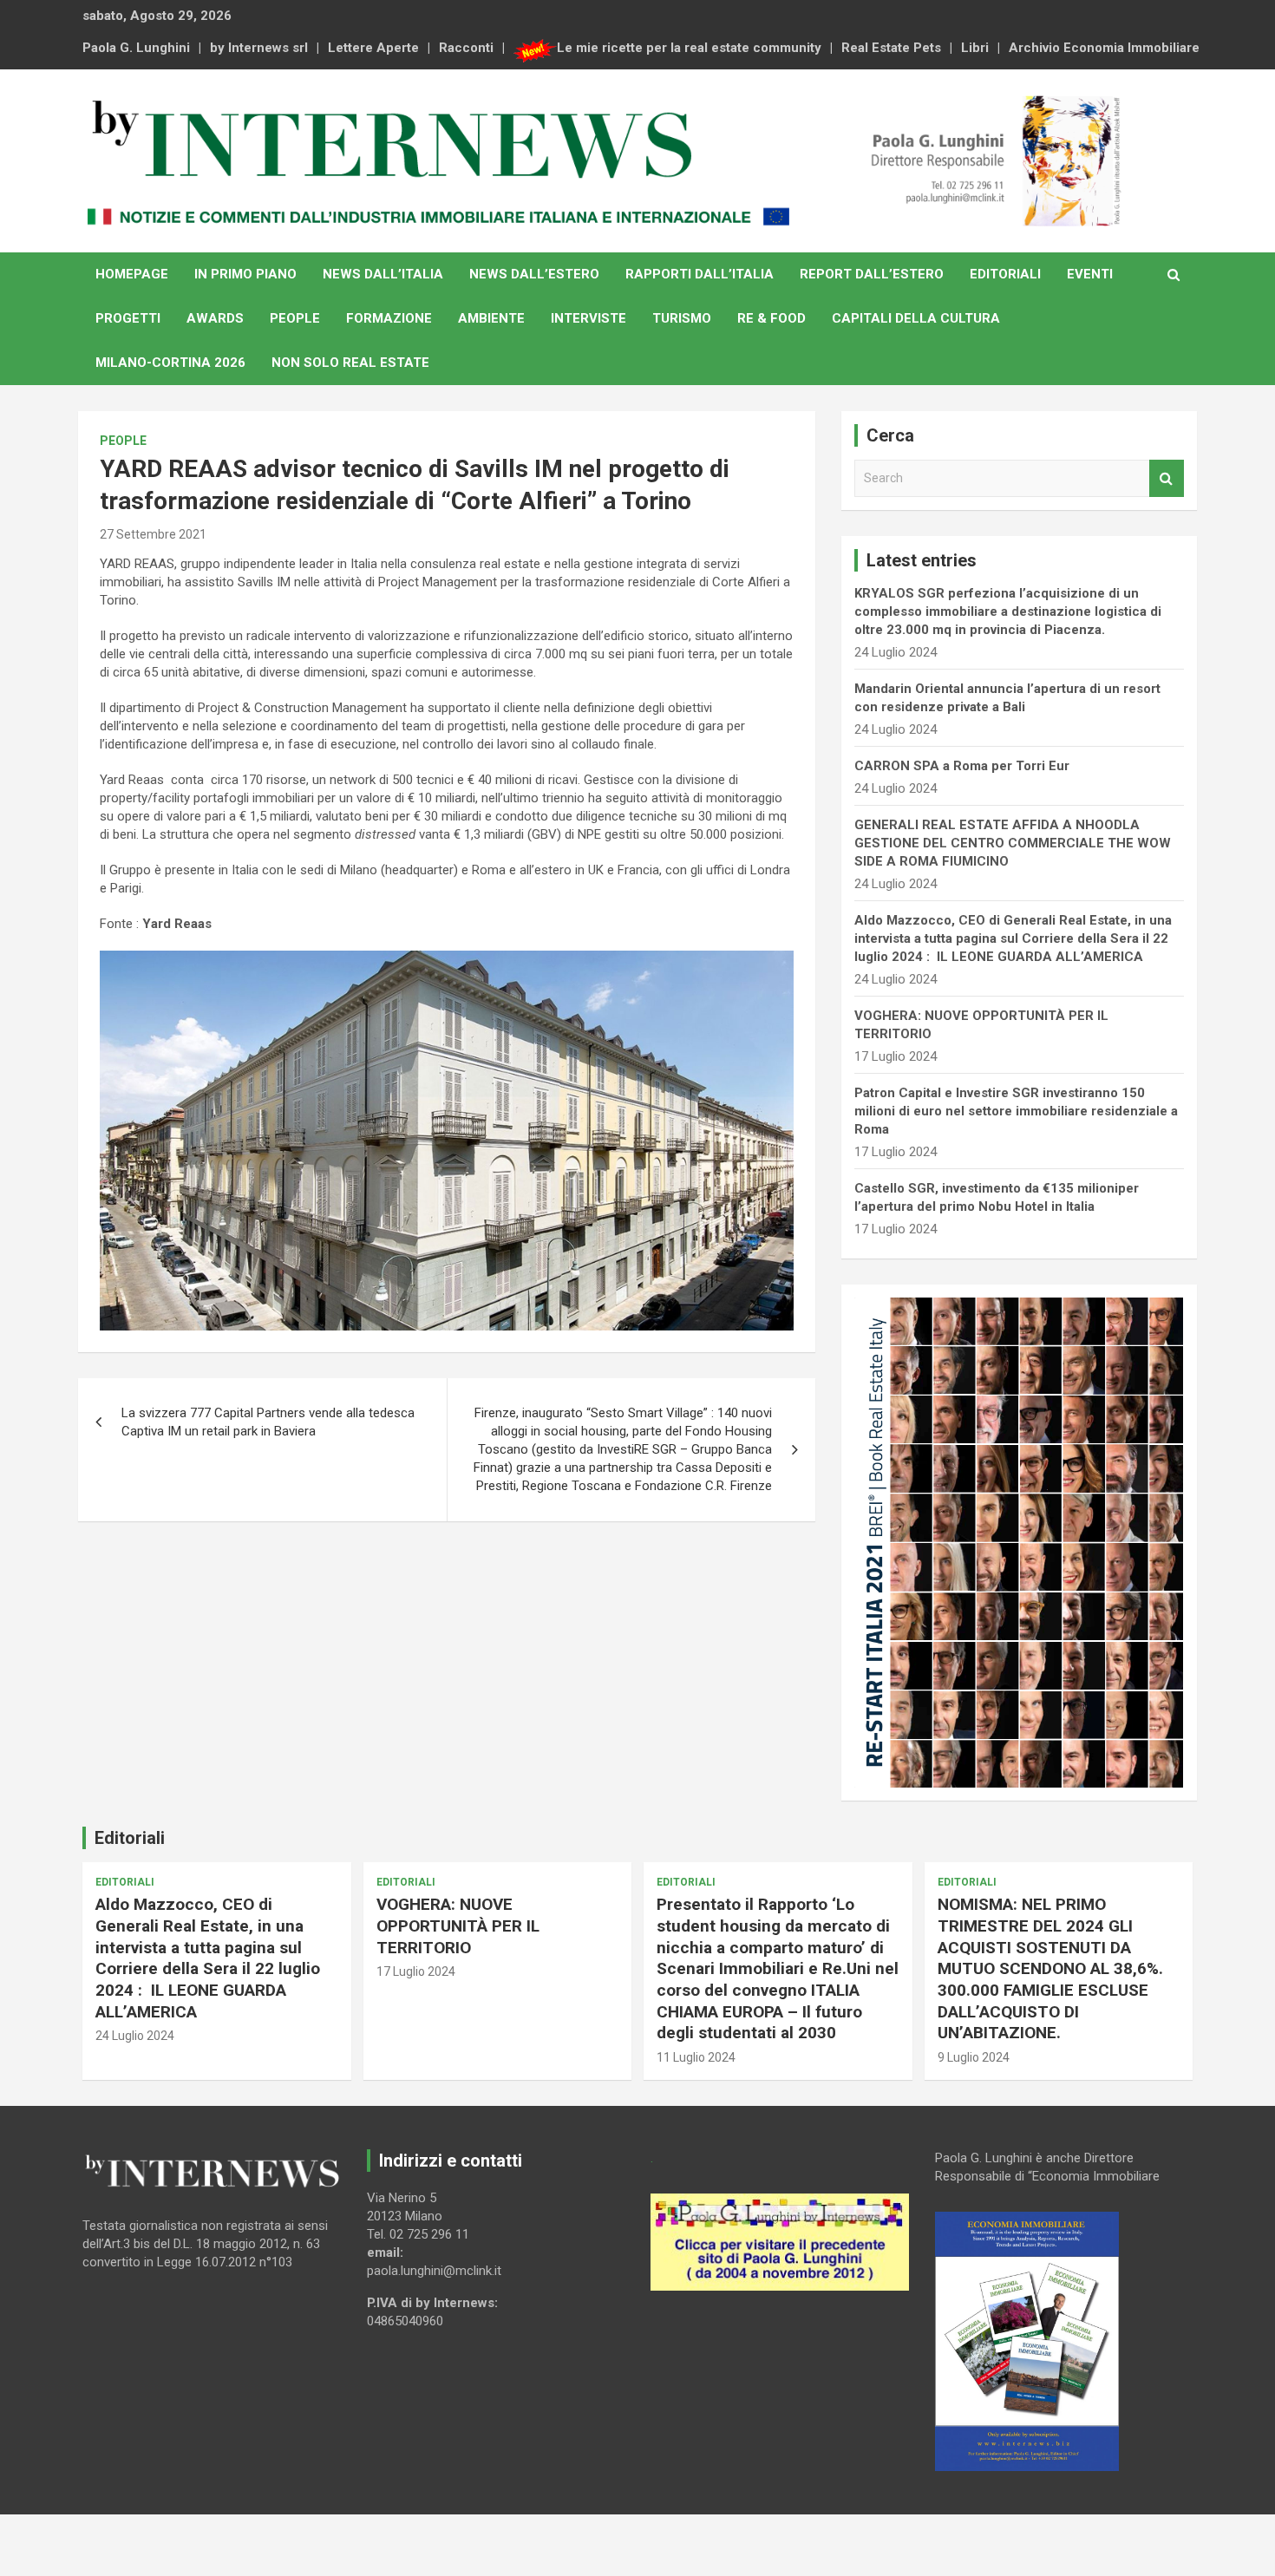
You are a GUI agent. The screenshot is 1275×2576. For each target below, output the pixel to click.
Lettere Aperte (373, 48)
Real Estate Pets (891, 48)
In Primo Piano (245, 274)
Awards (215, 318)
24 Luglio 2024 (135, 2036)
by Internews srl (259, 48)
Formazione (389, 318)
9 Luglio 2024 (974, 2057)
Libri (975, 48)
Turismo (682, 318)
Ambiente (491, 318)
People (295, 318)
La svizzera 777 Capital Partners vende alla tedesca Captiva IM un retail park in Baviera (268, 1422)
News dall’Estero (534, 274)
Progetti (128, 318)
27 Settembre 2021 (153, 534)
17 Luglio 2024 (416, 1971)
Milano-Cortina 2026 (170, 363)
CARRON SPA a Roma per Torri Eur (962, 766)
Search (1167, 478)
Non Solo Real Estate (350, 363)
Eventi (1090, 274)
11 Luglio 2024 (696, 2057)
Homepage (132, 274)
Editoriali (1005, 274)
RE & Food (772, 318)
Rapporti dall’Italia (700, 274)
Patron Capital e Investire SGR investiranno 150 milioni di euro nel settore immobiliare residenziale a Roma (1016, 1111)
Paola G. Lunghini (136, 48)
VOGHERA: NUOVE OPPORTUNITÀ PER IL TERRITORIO (458, 1925)
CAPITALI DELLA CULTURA (916, 318)
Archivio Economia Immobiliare (1104, 48)
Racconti (466, 48)
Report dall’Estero (872, 274)
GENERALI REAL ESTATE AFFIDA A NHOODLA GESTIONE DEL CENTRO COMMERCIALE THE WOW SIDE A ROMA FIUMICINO (1013, 843)
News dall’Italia (383, 274)
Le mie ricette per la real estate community (689, 48)
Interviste (588, 318)
